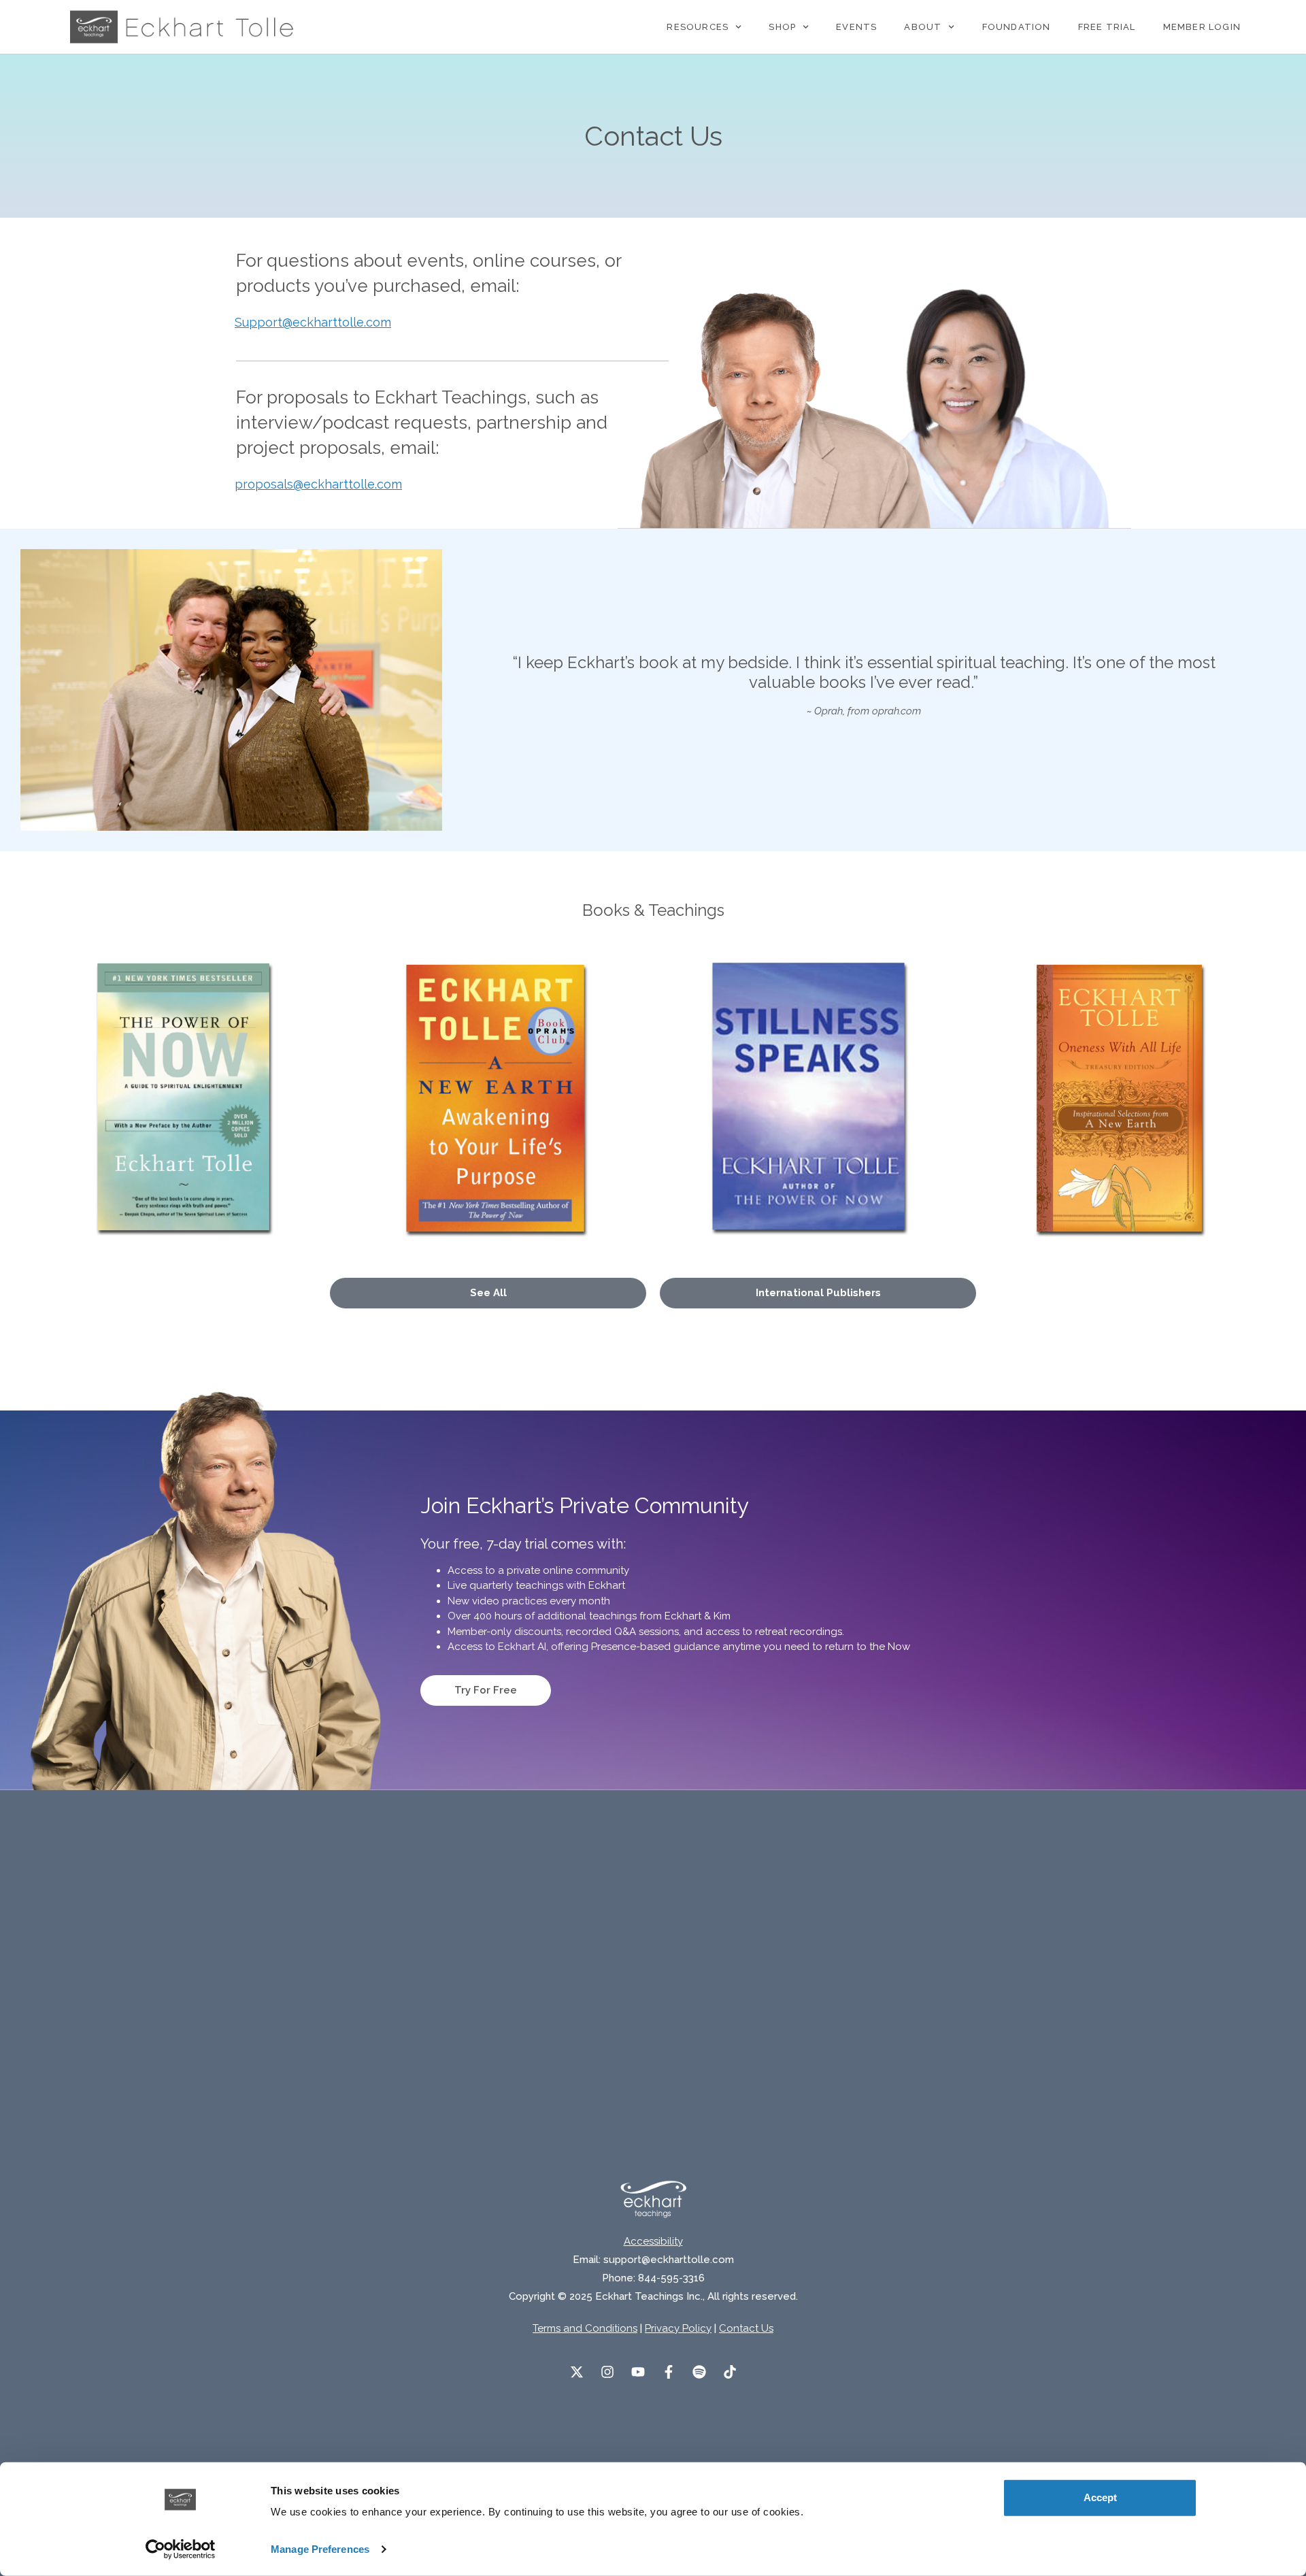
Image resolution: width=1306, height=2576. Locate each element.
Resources (698, 27)
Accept (1100, 2497)
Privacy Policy (678, 2328)
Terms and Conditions (585, 2328)
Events (856, 27)
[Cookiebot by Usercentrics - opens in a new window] (181, 2549)
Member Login (1202, 27)
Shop (782, 27)
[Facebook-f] (669, 2372)
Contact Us (746, 2328)
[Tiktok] (730, 2372)
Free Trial (1107, 27)
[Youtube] (638, 2372)
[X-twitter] (577, 2372)
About (923, 27)
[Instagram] (607, 2372)
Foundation (1017, 27)
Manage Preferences (320, 2549)
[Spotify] (699, 2372)
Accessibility (653, 2241)
